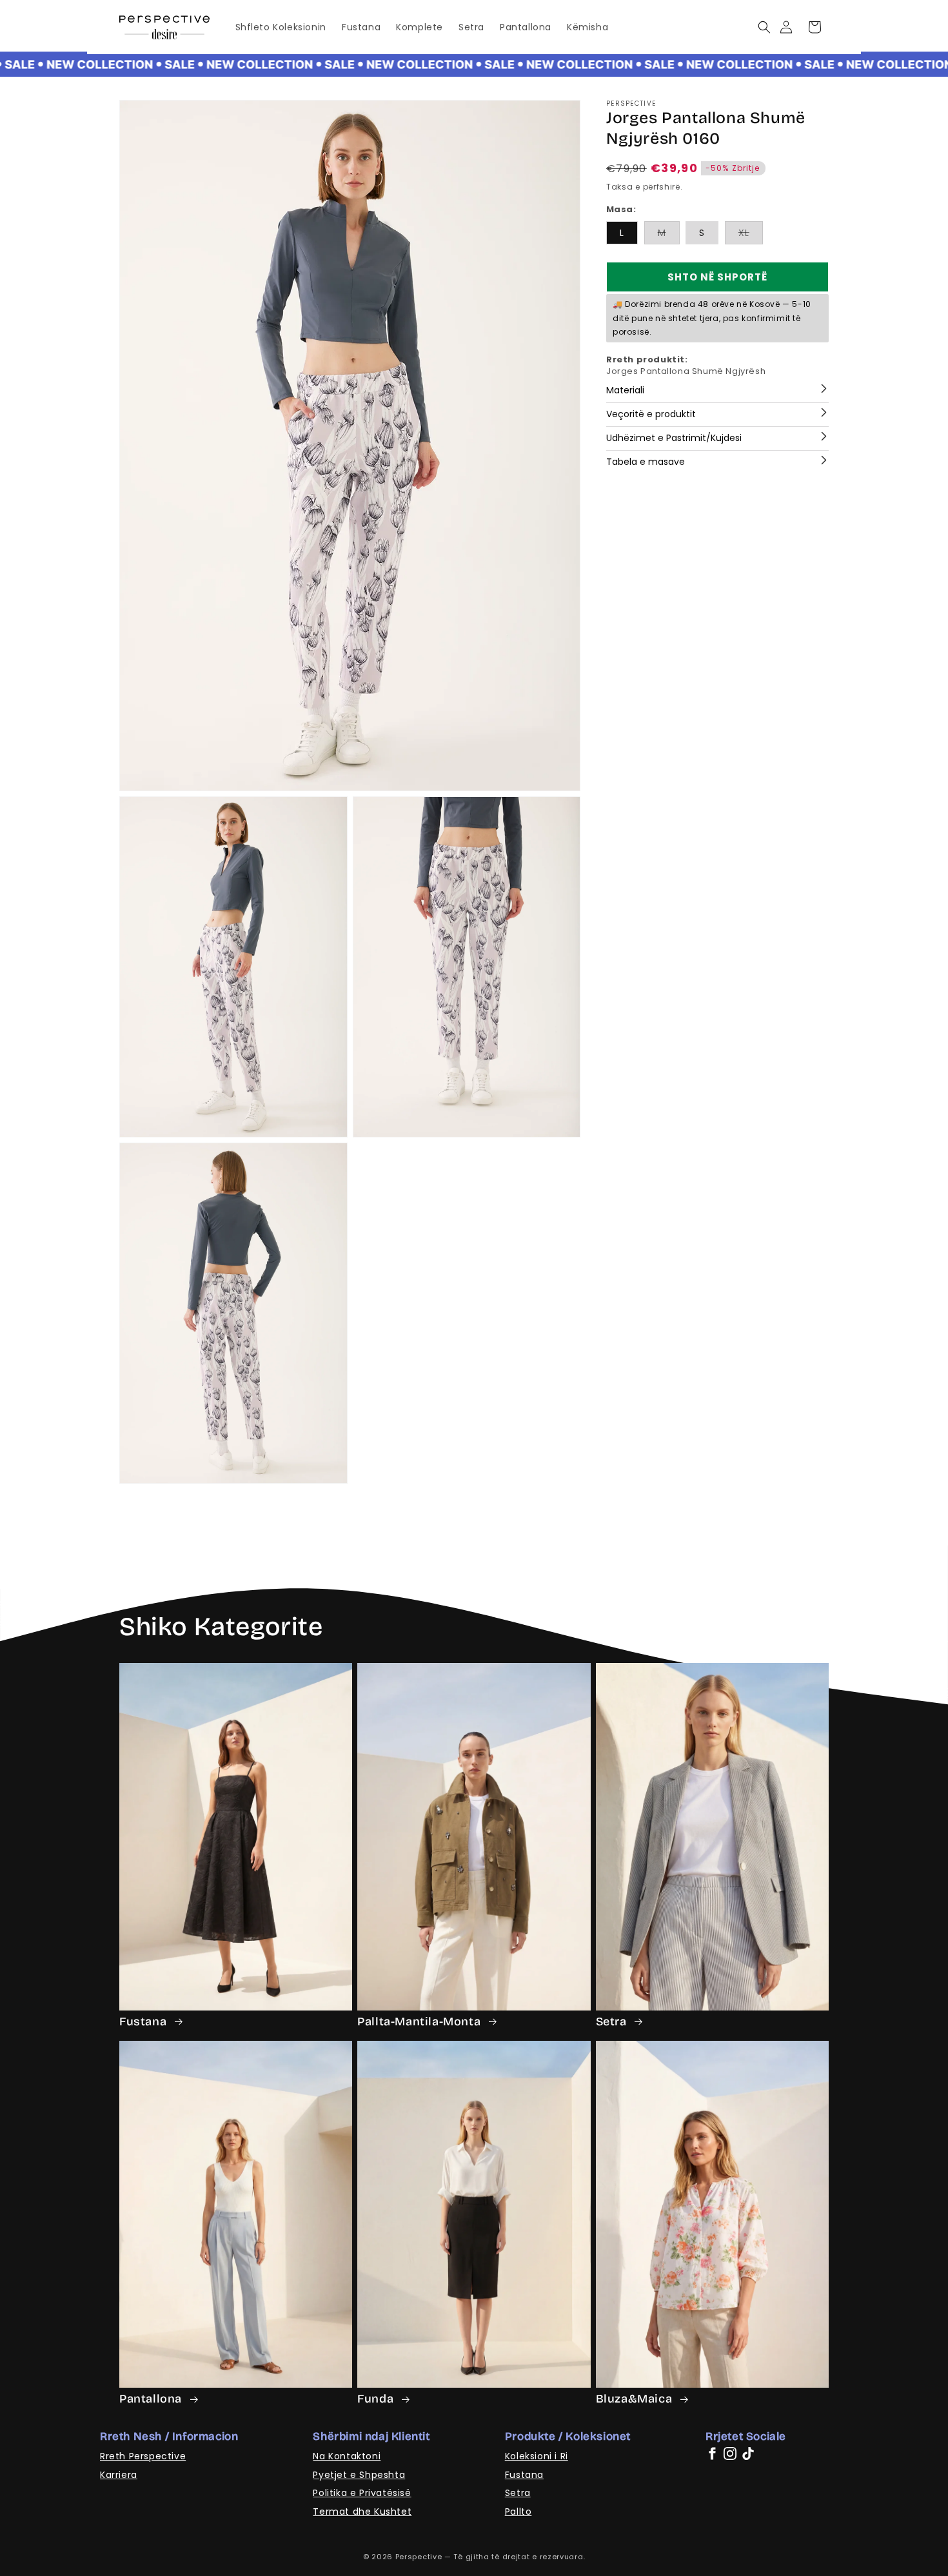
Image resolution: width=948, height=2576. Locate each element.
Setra (613, 2021)
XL (751, 236)
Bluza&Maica (636, 2399)
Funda (377, 2399)
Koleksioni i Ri (537, 2456)
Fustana (144, 2021)
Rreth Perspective (143, 2456)
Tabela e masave (646, 462)
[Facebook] (712, 2453)
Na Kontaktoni (347, 2456)
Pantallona (152, 2399)
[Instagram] (730, 2453)
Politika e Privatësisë (362, 2493)
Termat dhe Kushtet (362, 2512)
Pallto (518, 2512)
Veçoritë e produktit (651, 414)
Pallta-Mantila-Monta (420, 2021)
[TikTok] (748, 2453)
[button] (764, 27)
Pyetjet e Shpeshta (359, 2475)
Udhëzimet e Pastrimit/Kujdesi (674, 438)
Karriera (119, 2475)
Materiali (625, 390)
